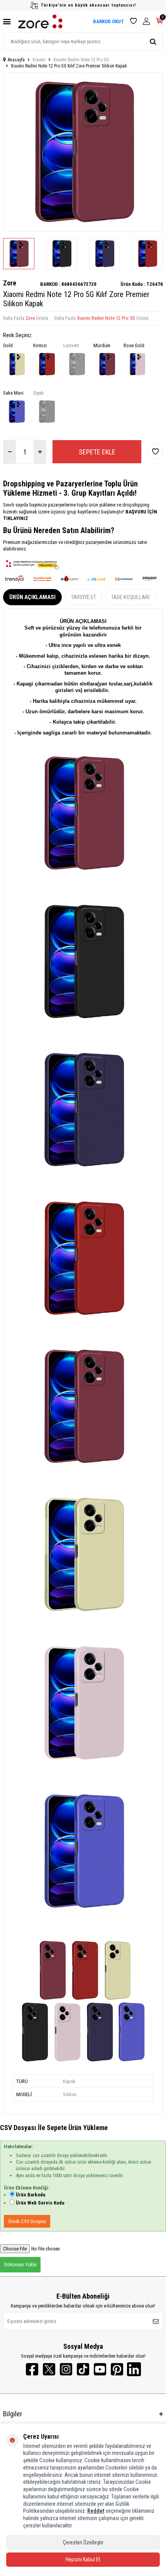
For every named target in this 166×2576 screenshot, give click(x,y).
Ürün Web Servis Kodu (40, 2203)
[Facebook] (32, 2369)
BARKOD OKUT (108, 21)
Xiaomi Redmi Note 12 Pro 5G (81, 60)
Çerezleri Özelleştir (83, 2542)
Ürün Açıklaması (32, 597)
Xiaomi (39, 60)
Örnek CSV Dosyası (27, 2221)
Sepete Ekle (97, 452)
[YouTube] (100, 2369)
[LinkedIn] (134, 2369)
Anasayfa (16, 60)
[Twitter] (49, 2369)
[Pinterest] (117, 2369)
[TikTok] (83, 2369)
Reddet (96, 2511)
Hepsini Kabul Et (83, 2559)
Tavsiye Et (84, 597)
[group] (83, 152)
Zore (10, 283)
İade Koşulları (130, 597)
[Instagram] (66, 2369)
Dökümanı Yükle (20, 2265)
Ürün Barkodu (31, 2195)
